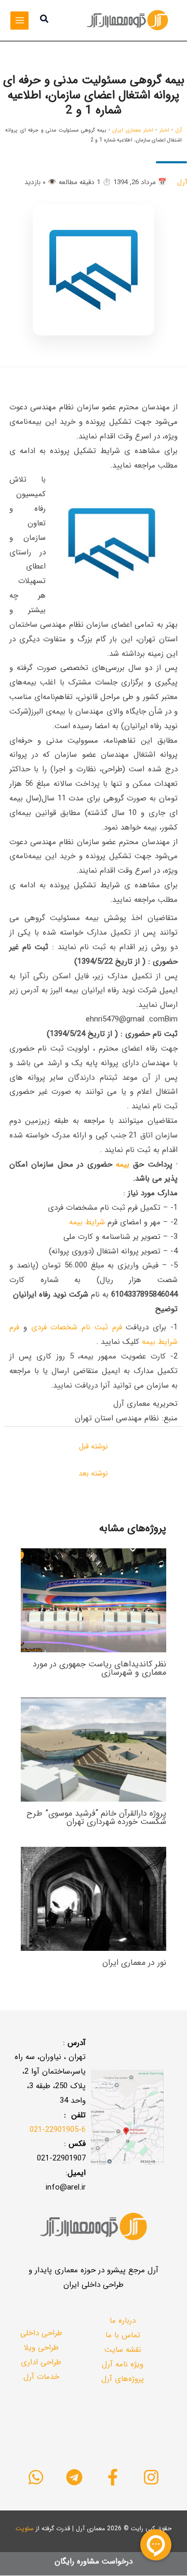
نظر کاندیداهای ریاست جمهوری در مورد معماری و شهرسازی (99, 1668)
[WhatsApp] (36, 2477)
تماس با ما (123, 2335)
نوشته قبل (94, 1446)
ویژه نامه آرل (123, 2364)
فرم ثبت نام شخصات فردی (77, 1327)
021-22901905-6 (58, 2130)
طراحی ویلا (41, 2348)
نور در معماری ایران (134, 1963)
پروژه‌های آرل (123, 2379)
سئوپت (25, 2528)
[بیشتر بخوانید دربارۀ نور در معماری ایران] (94, 1898)
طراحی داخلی (41, 2333)
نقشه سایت (123, 2350)
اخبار (164, 130)
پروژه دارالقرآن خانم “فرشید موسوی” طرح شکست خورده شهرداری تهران (96, 1817)
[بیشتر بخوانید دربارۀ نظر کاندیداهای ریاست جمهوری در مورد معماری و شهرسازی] (94, 1600)
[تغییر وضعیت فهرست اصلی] (19, 21)
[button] (44, 20)
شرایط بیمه (87, 1222)
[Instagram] (151, 2477)
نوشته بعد (93, 1473)
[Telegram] (74, 2477)
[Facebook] (113, 2477)
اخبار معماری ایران (132, 130)
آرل (179, 130)
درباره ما (123, 2321)
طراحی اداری (41, 2362)
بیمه (123, 1164)
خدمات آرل (41, 2377)
